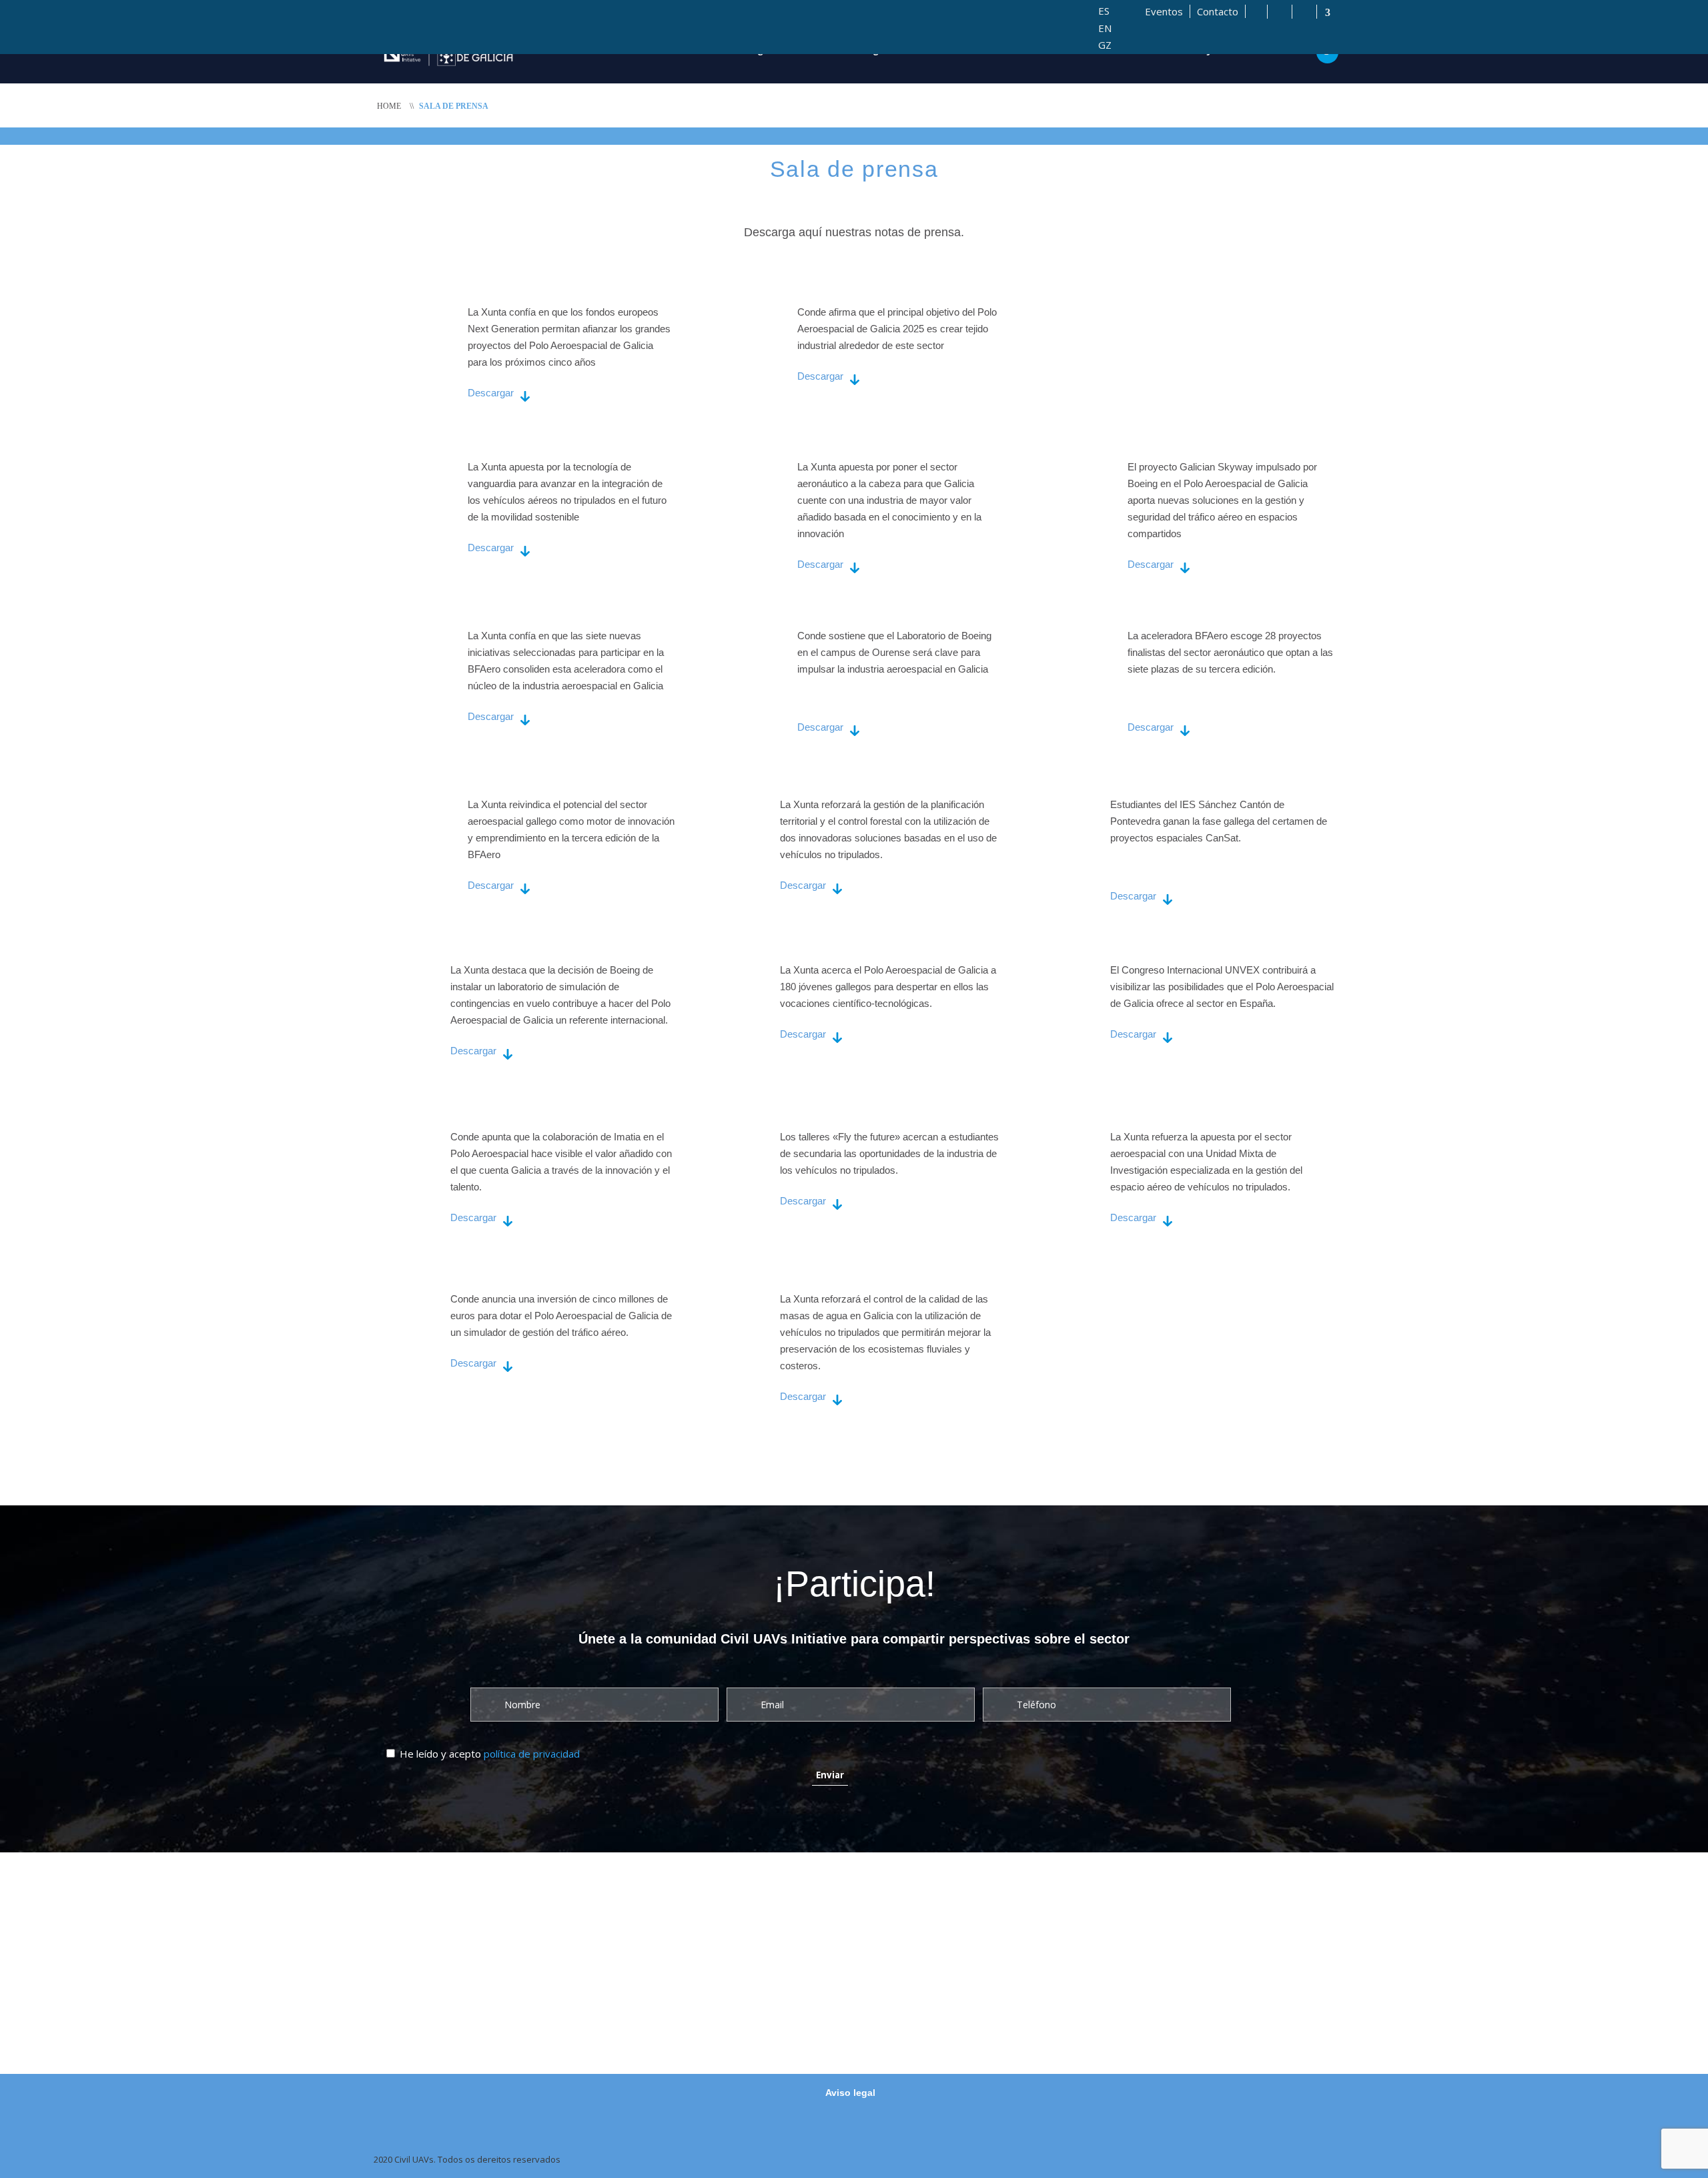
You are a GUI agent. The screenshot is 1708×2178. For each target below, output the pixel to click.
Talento (1033, 50)
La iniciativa (663, 50)
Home (389, 106)
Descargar (491, 393)
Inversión (962, 50)
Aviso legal (850, 2093)
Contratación (1113, 50)
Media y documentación (1234, 50)
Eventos (1164, 11)
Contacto (1218, 11)
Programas (883, 50)
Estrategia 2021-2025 (774, 50)
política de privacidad (532, 1754)
